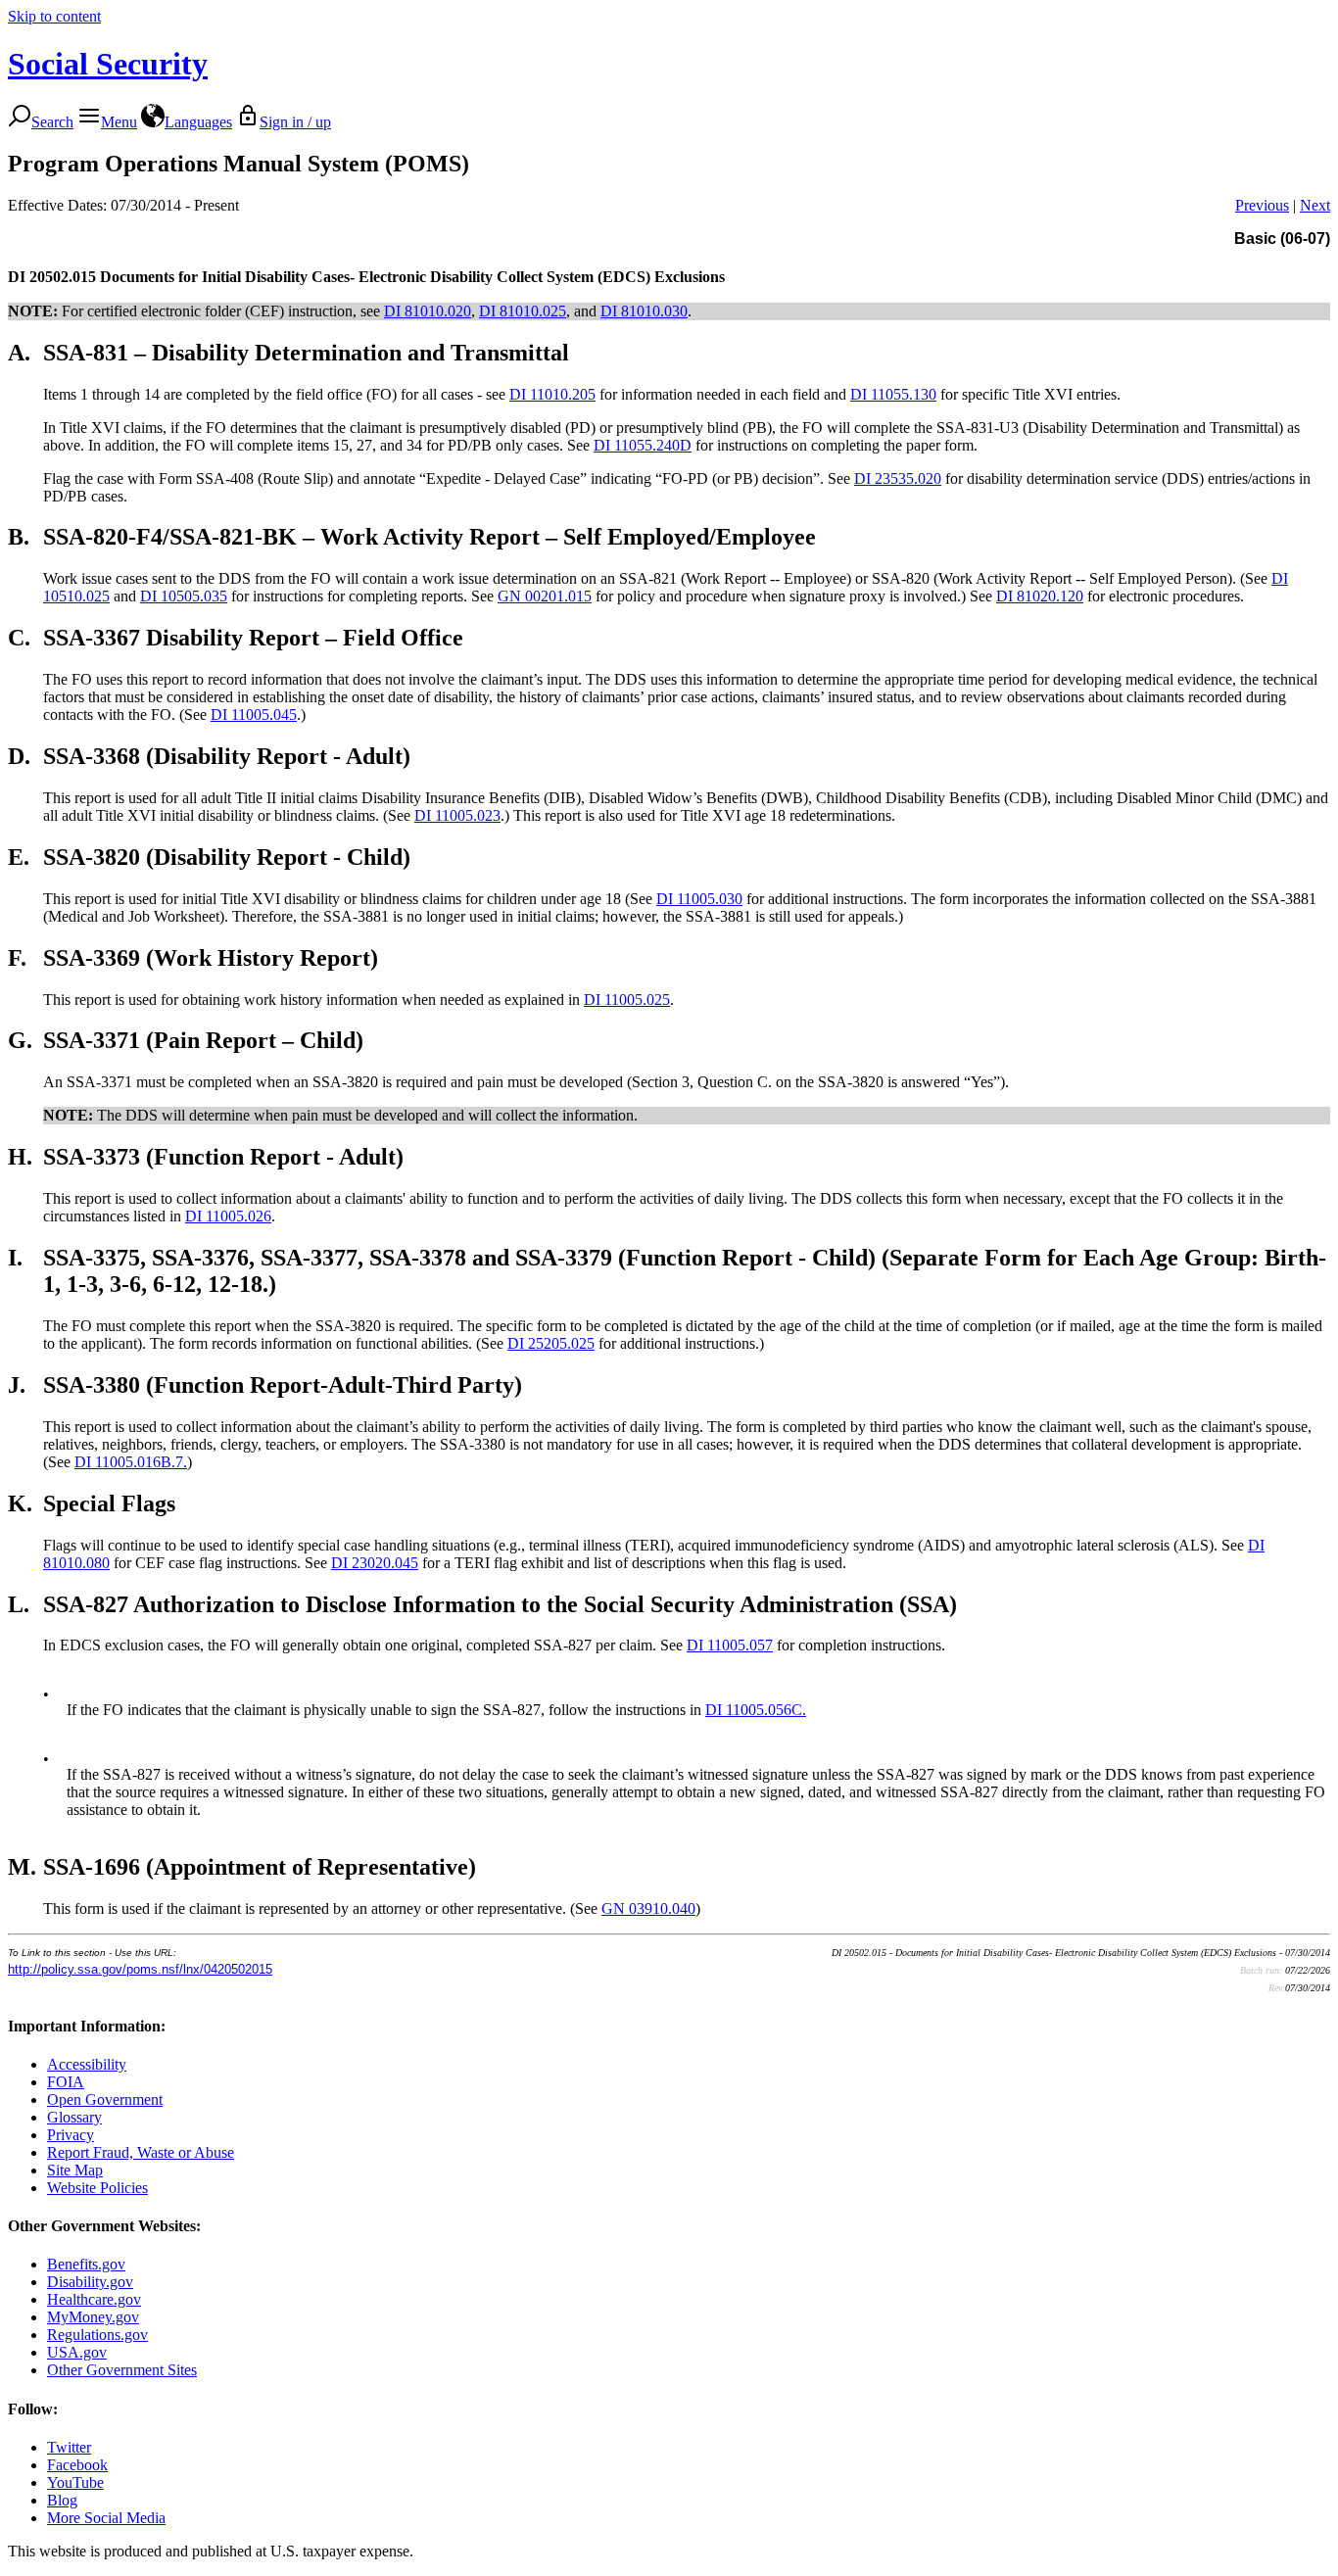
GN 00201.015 (545, 596)
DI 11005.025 (627, 1000)
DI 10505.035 (184, 596)
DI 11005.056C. (756, 1710)
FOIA (66, 2082)
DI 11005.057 (730, 1645)
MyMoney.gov (93, 2317)
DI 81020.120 (1040, 596)
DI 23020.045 (375, 1563)
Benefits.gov (86, 2264)
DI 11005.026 (228, 1216)
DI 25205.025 (551, 1343)
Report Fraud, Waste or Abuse (141, 2152)
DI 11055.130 (893, 394)
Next (1315, 205)
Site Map (75, 2170)
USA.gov (77, 2352)
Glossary (74, 2117)
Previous (1262, 205)
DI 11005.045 (254, 715)
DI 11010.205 (552, 394)
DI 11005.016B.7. (131, 1462)
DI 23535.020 (898, 478)
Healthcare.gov (94, 2299)
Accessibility (87, 2064)
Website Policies (97, 2188)
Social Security (108, 64)
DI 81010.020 (428, 311)
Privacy (71, 2135)
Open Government (105, 2099)
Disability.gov (90, 2282)
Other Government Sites (122, 2370)
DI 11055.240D (643, 445)
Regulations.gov (97, 2335)
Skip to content (54, 16)
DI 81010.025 (523, 311)
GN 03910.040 (648, 1908)
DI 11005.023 (457, 815)
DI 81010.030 (644, 311)
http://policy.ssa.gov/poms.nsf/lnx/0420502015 (140, 1969)
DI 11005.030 (699, 899)
